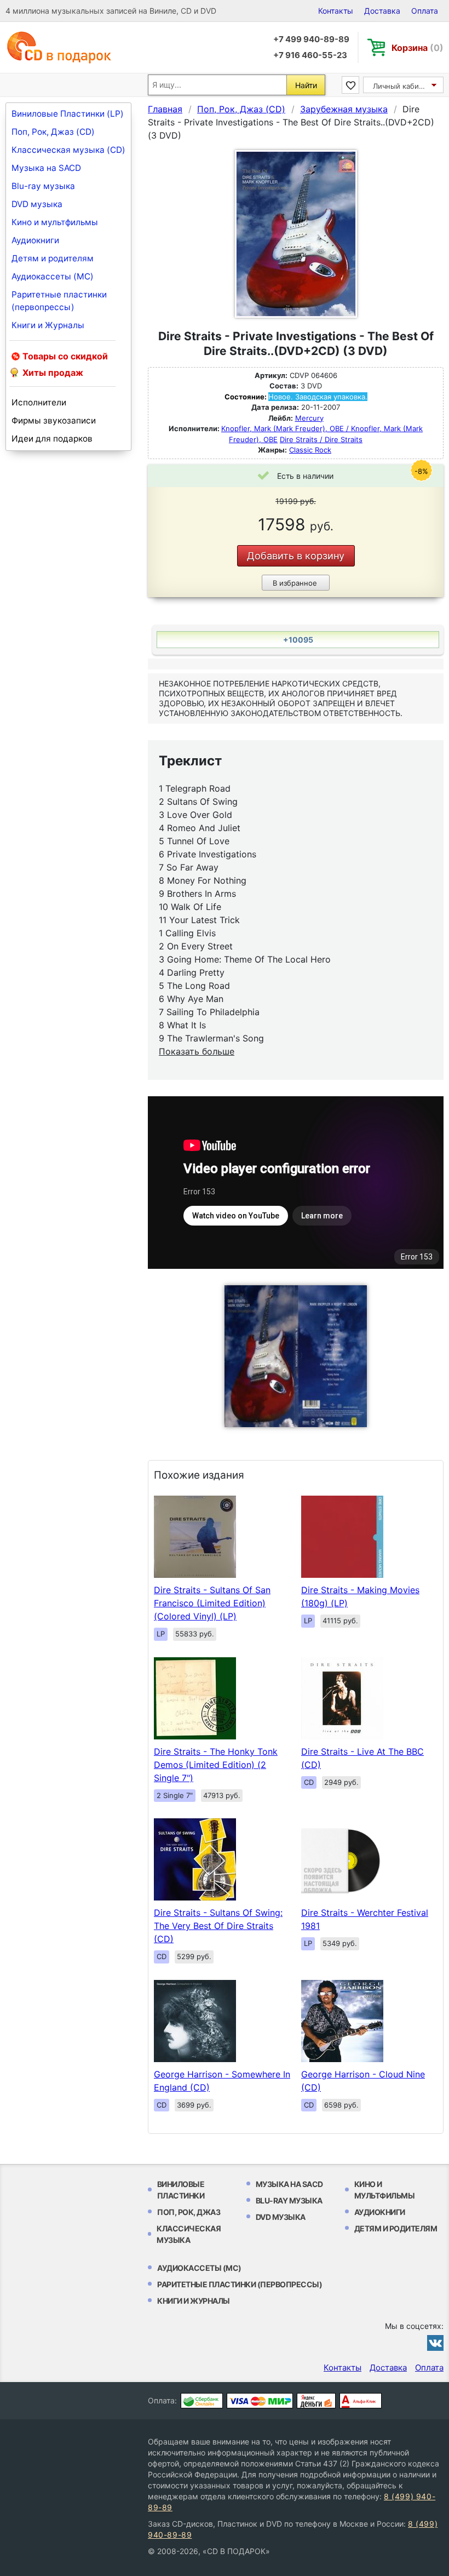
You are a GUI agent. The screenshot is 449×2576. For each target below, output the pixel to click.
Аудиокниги (35, 240)
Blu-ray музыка (43, 186)
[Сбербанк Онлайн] (202, 2401)
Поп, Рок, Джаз (189, 2212)
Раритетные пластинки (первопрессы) (59, 301)
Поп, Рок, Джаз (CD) (53, 132)
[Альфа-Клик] (361, 2401)
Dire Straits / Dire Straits (321, 439)
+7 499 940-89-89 (311, 39)
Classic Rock (310, 450)
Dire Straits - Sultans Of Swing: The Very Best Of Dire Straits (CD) (218, 1926)
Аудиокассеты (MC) (53, 276)
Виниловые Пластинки (181, 2190)
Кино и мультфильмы (55, 222)
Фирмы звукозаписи (54, 420)
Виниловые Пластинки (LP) (68, 114)
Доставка (382, 11)
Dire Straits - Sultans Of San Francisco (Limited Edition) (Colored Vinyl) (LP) (212, 1603)
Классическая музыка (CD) (68, 150)
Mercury (309, 418)
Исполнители (39, 402)
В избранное (295, 583)
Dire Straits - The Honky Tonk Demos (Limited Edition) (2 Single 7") (216, 1765)
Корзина (418, 48)
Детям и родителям (53, 258)
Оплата (425, 11)
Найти (306, 85)
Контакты (336, 11)
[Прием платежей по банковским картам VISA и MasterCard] (260, 2401)
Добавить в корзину (296, 556)
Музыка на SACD (46, 168)
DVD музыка (37, 204)
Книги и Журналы (48, 325)
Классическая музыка (189, 2234)
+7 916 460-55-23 (310, 55)
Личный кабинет (402, 86)
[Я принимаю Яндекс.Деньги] (316, 2401)
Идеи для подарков (52, 439)
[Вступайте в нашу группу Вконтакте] (435, 2343)
